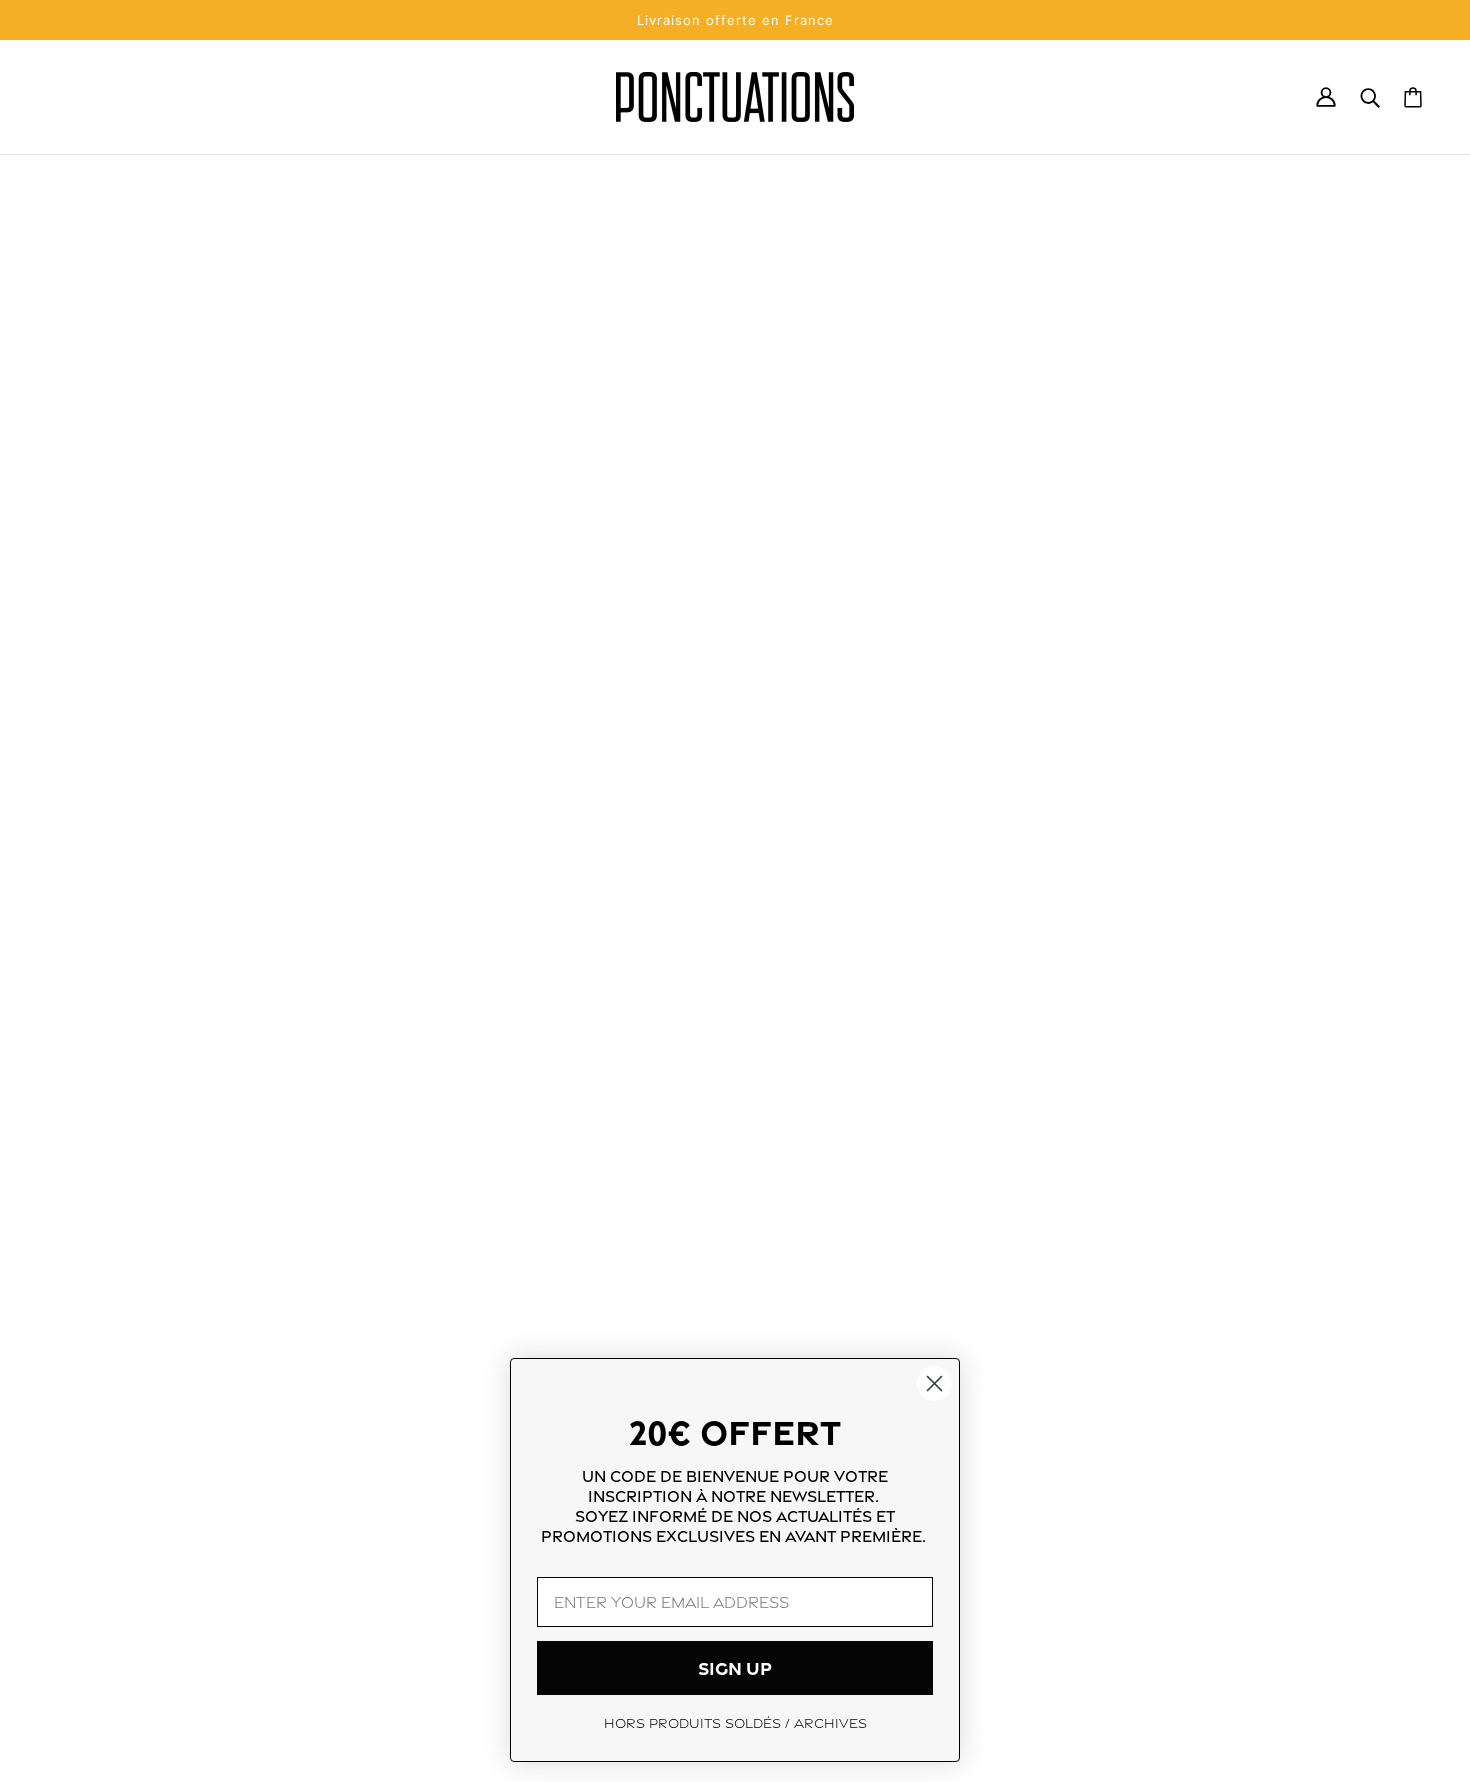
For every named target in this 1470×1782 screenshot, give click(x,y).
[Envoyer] (1381, 1615)
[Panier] (1413, 97)
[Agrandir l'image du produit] (514, 561)
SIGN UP (735, 1668)
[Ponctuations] (735, 97)
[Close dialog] (934, 1383)
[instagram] (72, 1612)
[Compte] (1326, 97)
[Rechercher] (1370, 97)
